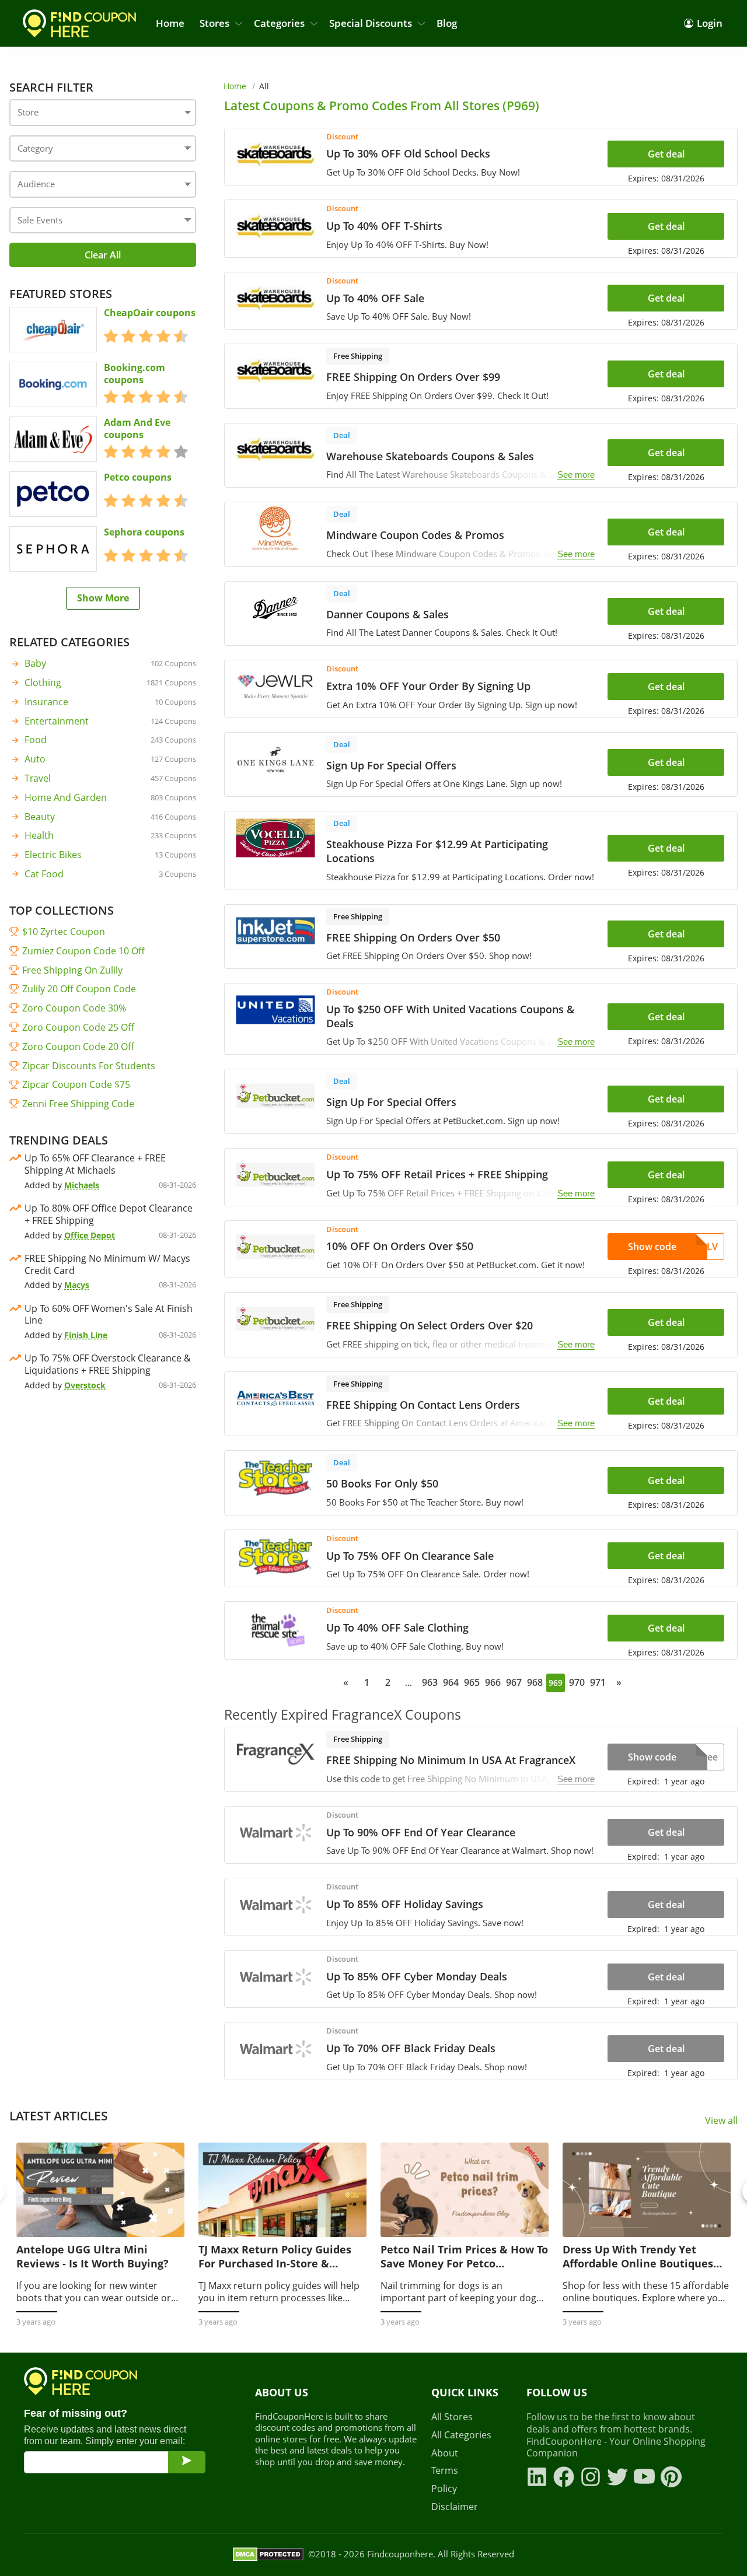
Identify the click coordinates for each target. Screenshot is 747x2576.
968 (535, 1682)
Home (170, 23)
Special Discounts (371, 23)
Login (710, 23)
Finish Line (86, 1335)
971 (598, 1682)
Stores (214, 23)
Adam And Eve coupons (137, 429)
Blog (447, 23)
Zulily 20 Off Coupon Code (79, 989)
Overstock (85, 1385)
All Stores (452, 2417)
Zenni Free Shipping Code (78, 1104)
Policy (444, 2489)
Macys (77, 1285)
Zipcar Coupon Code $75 (76, 1084)
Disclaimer (455, 2507)
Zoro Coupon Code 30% (74, 1008)
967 (514, 1682)
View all (721, 2121)
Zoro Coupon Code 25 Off (78, 1027)
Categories (279, 23)
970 (577, 1682)
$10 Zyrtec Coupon (64, 932)
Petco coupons (138, 477)
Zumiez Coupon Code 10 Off (83, 951)
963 (430, 1682)
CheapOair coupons (150, 313)
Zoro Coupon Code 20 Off (78, 1046)
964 (451, 1682)
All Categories (461, 2435)
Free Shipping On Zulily (72, 970)
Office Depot (90, 1235)
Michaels (82, 1185)
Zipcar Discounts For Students (89, 1066)
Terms (445, 2471)
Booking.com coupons (135, 374)
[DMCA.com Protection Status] (268, 2554)
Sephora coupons (144, 532)
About (445, 2453)
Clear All (103, 255)
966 (493, 1682)
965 (472, 1682)
